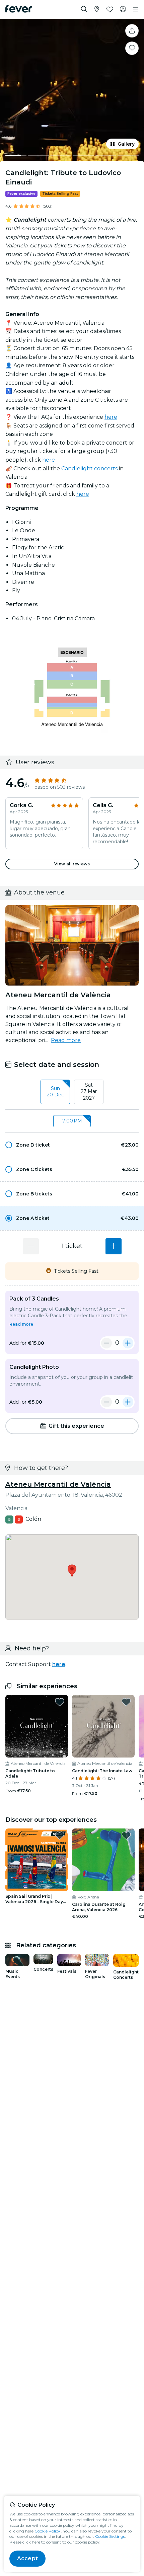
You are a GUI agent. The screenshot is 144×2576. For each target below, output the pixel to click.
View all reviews (72, 864)
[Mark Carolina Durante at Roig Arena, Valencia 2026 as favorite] (126, 1836)
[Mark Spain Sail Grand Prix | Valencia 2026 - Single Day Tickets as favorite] (60, 1836)
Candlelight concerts (89, 469)
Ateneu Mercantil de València (58, 1484)
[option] (72, 1145)
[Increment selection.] (114, 1246)
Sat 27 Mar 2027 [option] (89, 1091)
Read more (66, 1040)
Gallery (126, 144)
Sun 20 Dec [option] (55, 1092)
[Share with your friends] (132, 31)
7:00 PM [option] (72, 1121)
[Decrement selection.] (31, 1246)
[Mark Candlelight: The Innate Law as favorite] (126, 1702)
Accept (27, 2558)
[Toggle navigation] (136, 9)
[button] (72, 1145)
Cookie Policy (47, 2531)
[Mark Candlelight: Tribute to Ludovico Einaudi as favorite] (132, 48)
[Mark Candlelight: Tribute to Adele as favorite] (60, 1702)
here (111, 417)
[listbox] (72, 1092)
